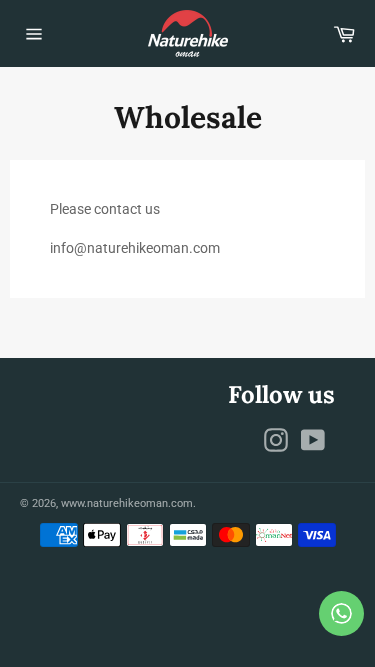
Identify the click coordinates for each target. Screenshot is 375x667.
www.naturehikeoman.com (127, 503)
